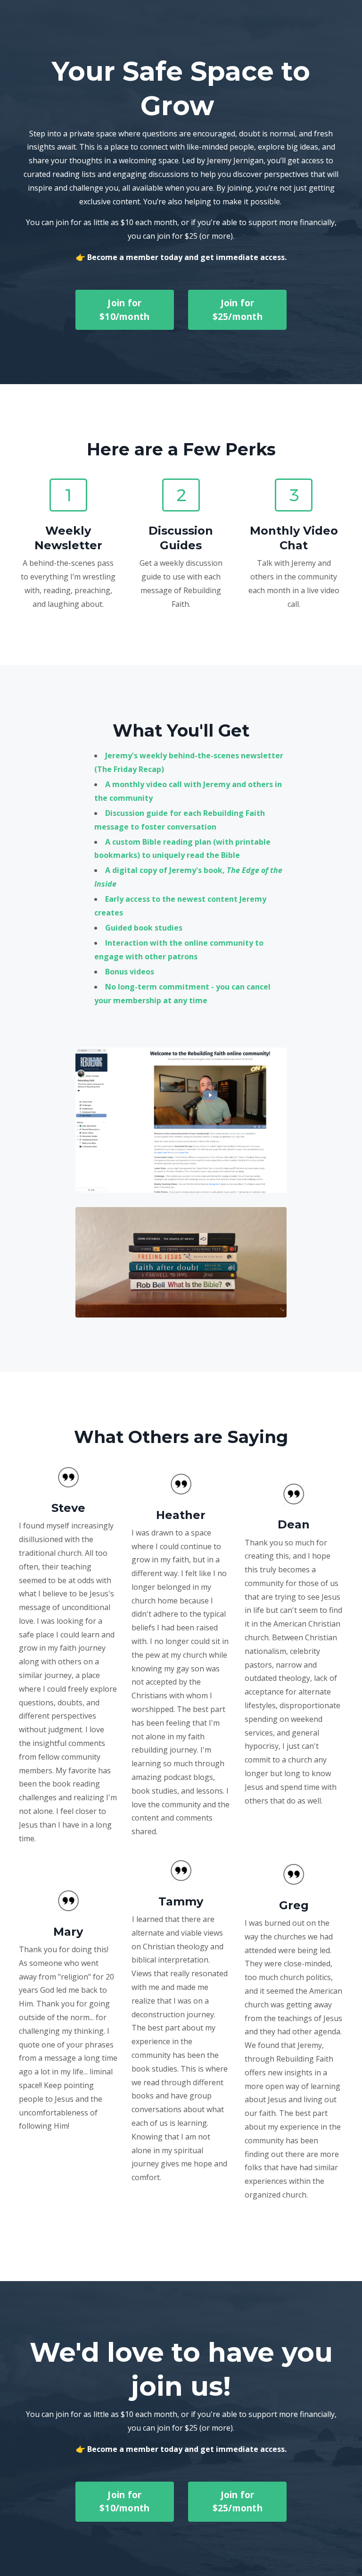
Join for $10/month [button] (124, 310)
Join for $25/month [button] (238, 310)
